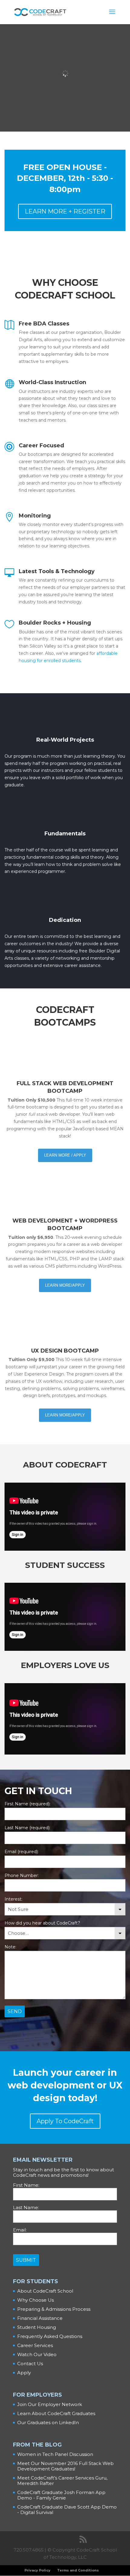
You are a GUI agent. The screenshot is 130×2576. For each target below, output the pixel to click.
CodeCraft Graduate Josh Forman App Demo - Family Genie (61, 2495)
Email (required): (22, 1852)
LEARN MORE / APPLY (65, 1155)
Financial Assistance (40, 2318)
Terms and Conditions (78, 2570)
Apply (24, 2373)
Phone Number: (22, 1876)
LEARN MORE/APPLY (65, 1285)
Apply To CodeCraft (65, 2121)
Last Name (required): (28, 1828)
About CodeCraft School (45, 2291)
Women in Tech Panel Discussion (55, 2454)
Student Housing (37, 2327)
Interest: (13, 1899)
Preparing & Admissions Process (54, 2309)
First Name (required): (28, 1804)
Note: (10, 1947)
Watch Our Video (37, 2354)
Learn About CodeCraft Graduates (56, 2413)
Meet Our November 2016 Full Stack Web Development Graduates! (65, 2466)
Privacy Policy (37, 2570)
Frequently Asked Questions (50, 2336)
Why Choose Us (36, 2300)
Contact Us (30, 2364)
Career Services (35, 2345)
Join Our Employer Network (50, 2404)
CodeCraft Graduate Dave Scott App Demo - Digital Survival (67, 2510)
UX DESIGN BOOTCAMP (65, 1351)
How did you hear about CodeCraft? (42, 1923)
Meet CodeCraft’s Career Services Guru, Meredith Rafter (62, 2481)
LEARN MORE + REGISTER (65, 211)
